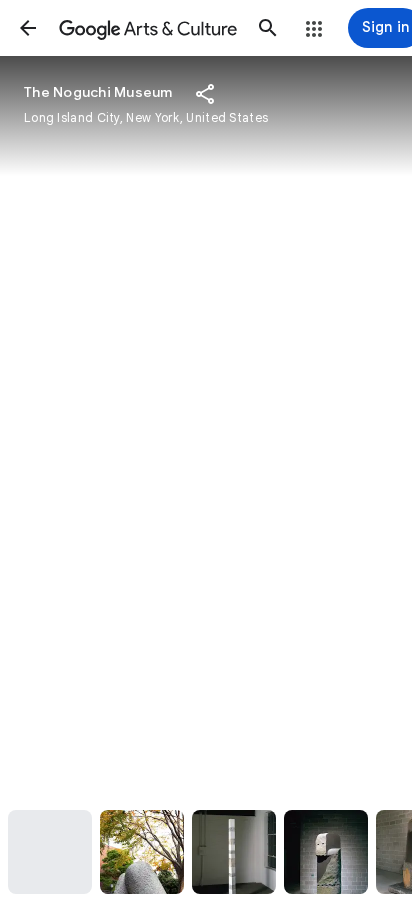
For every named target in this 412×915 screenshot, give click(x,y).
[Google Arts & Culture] (148, 28)
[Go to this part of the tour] (50, 852)
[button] (28, 28)
